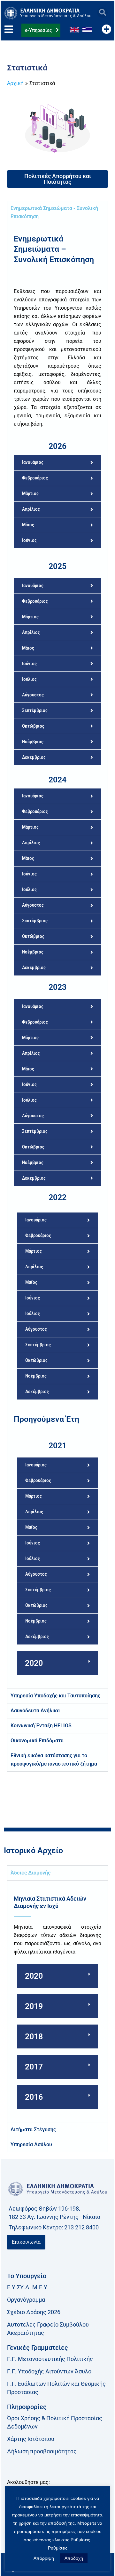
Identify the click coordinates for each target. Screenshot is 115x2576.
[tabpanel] (57, 956)
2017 (34, 2067)
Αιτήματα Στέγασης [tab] (33, 2130)
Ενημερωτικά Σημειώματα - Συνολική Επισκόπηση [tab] (54, 212)
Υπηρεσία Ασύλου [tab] (31, 2144)
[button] (102, 13)
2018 (34, 2036)
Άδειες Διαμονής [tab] (31, 1873)
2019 (34, 2006)
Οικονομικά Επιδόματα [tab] (37, 1741)
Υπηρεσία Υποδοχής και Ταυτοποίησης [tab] (55, 1696)
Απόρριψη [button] (44, 2558)
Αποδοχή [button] (74, 2558)
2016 (34, 2097)
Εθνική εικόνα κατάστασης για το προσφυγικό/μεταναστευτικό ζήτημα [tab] (54, 1760)
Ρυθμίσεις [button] (58, 2548)
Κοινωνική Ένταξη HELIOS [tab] (41, 1726)
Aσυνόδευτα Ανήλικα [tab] (35, 1711)
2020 (34, 1663)
